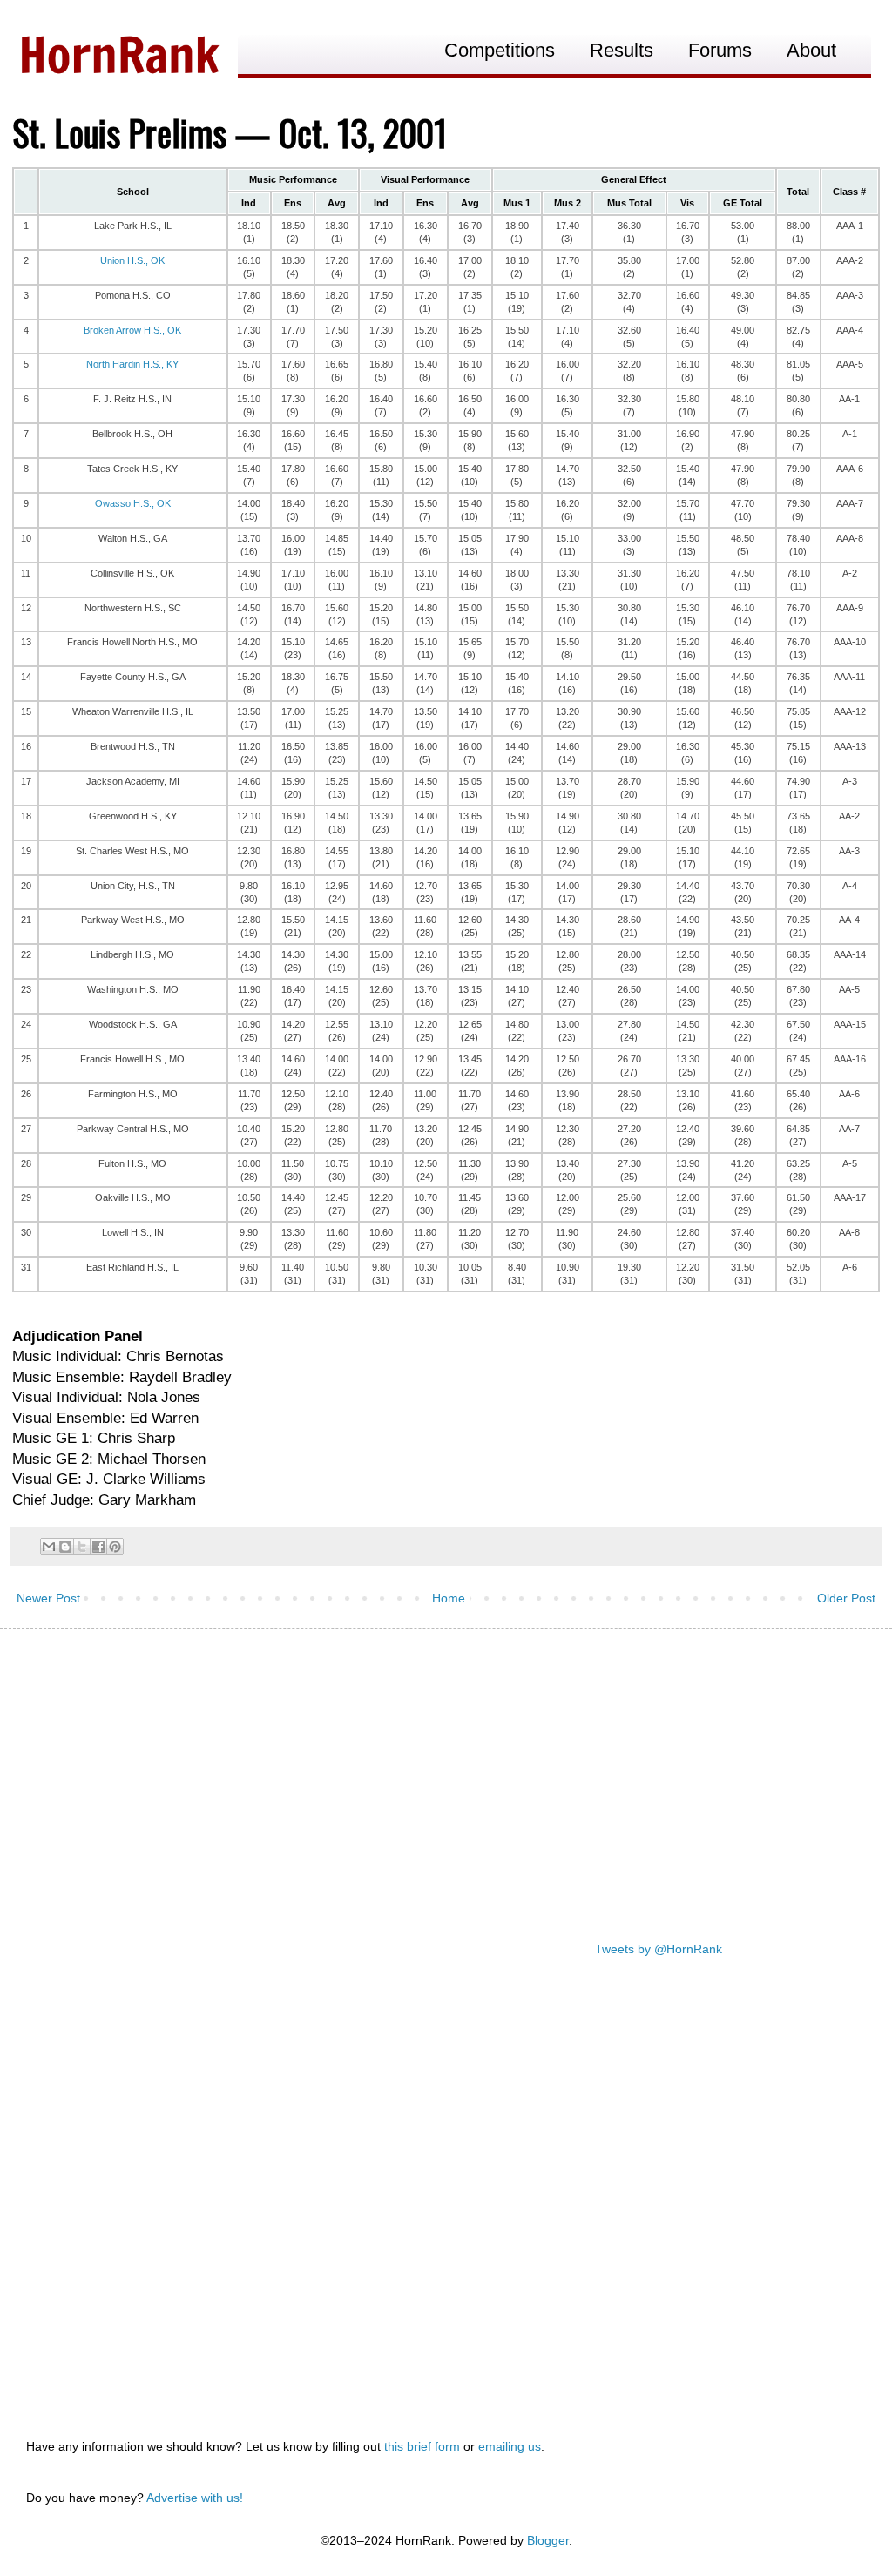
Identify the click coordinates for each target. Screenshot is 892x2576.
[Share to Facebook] (98, 1547)
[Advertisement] (446, 1777)
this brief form (422, 2446)
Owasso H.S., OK (133, 503)
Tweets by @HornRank (659, 1949)
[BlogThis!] (65, 1547)
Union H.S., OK (132, 260)
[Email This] (49, 1547)
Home (449, 1598)
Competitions (500, 50)
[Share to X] (82, 1547)
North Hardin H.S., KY (132, 364)
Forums (720, 50)
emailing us (510, 2446)
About (811, 50)
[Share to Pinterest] (115, 1547)
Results (622, 50)
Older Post (846, 1598)
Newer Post (48, 1598)
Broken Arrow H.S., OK (132, 330)
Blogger (548, 2540)
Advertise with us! (195, 2498)
